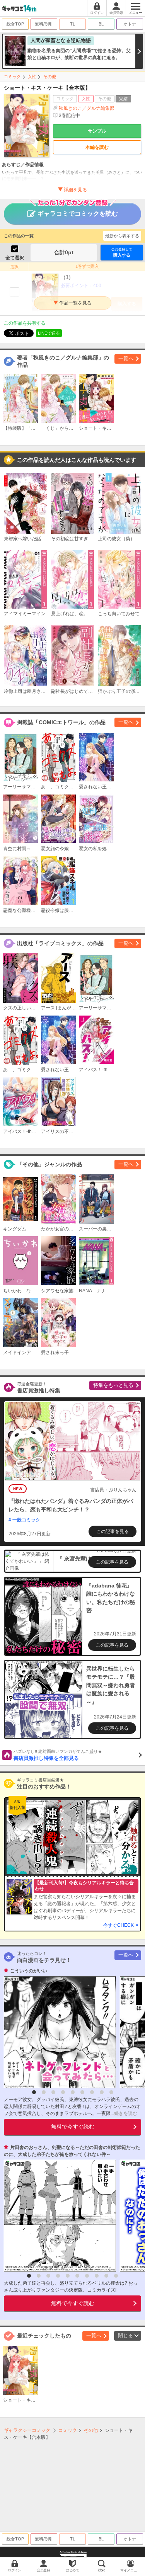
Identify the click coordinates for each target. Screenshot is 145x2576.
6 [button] (82, 2092)
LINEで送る (49, 333)
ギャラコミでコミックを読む (78, 214)
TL (72, 24)
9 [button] (111, 2092)
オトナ (130, 24)
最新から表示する (122, 236)
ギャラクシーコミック (27, 2430)
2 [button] (44, 2092)
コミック (12, 77)
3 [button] (53, 2092)
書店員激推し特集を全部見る (58, 1755)
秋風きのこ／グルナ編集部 (87, 108)
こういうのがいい (29, 1971)
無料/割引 (44, 24)
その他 (50, 77)
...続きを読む (124, 2113)
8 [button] (102, 2092)
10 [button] (116, 2276)
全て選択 (15, 258)
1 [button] (34, 2092)
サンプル (97, 131)
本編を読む (97, 147)
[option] (58, 2032)
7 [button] (92, 2092)
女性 (32, 77)
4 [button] (63, 2092)
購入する (122, 252)
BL (101, 24)
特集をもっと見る (113, 1385)
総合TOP (15, 24)
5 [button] (73, 2092)
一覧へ (126, 358)
